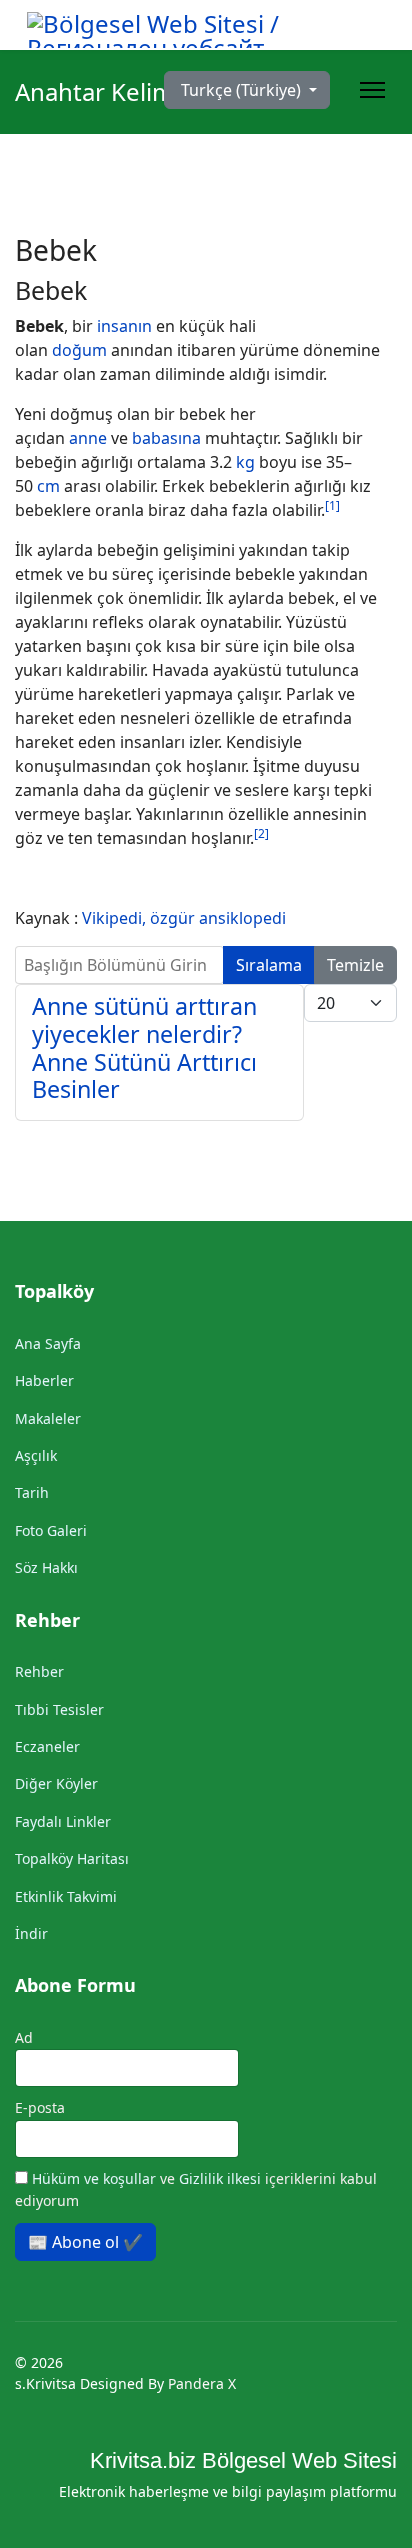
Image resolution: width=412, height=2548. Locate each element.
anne (88, 438)
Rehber (39, 1671)
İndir (31, 1933)
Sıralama (269, 965)
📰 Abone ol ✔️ (85, 2242)
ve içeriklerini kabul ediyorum (196, 2189)
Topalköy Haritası (72, 1858)
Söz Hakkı (46, 1567)
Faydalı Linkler (63, 1821)
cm (48, 486)
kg (245, 462)
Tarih (32, 1492)
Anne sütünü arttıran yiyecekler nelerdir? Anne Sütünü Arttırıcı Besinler (144, 1048)
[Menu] (372, 90)
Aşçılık (36, 1455)
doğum (79, 350)
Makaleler (48, 1418)
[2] (261, 833)
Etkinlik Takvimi (66, 1896)
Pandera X (202, 2383)
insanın (124, 326)
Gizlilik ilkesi (222, 2178)
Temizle (355, 965)
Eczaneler (47, 1746)
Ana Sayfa (48, 1343)
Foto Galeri (51, 1530)
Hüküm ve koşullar (96, 2178)
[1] (332, 505)
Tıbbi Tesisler (59, 1709)
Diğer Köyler (56, 1783)
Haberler (44, 1380)
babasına (166, 438)
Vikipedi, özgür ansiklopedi (184, 918)
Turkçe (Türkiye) (241, 90)
